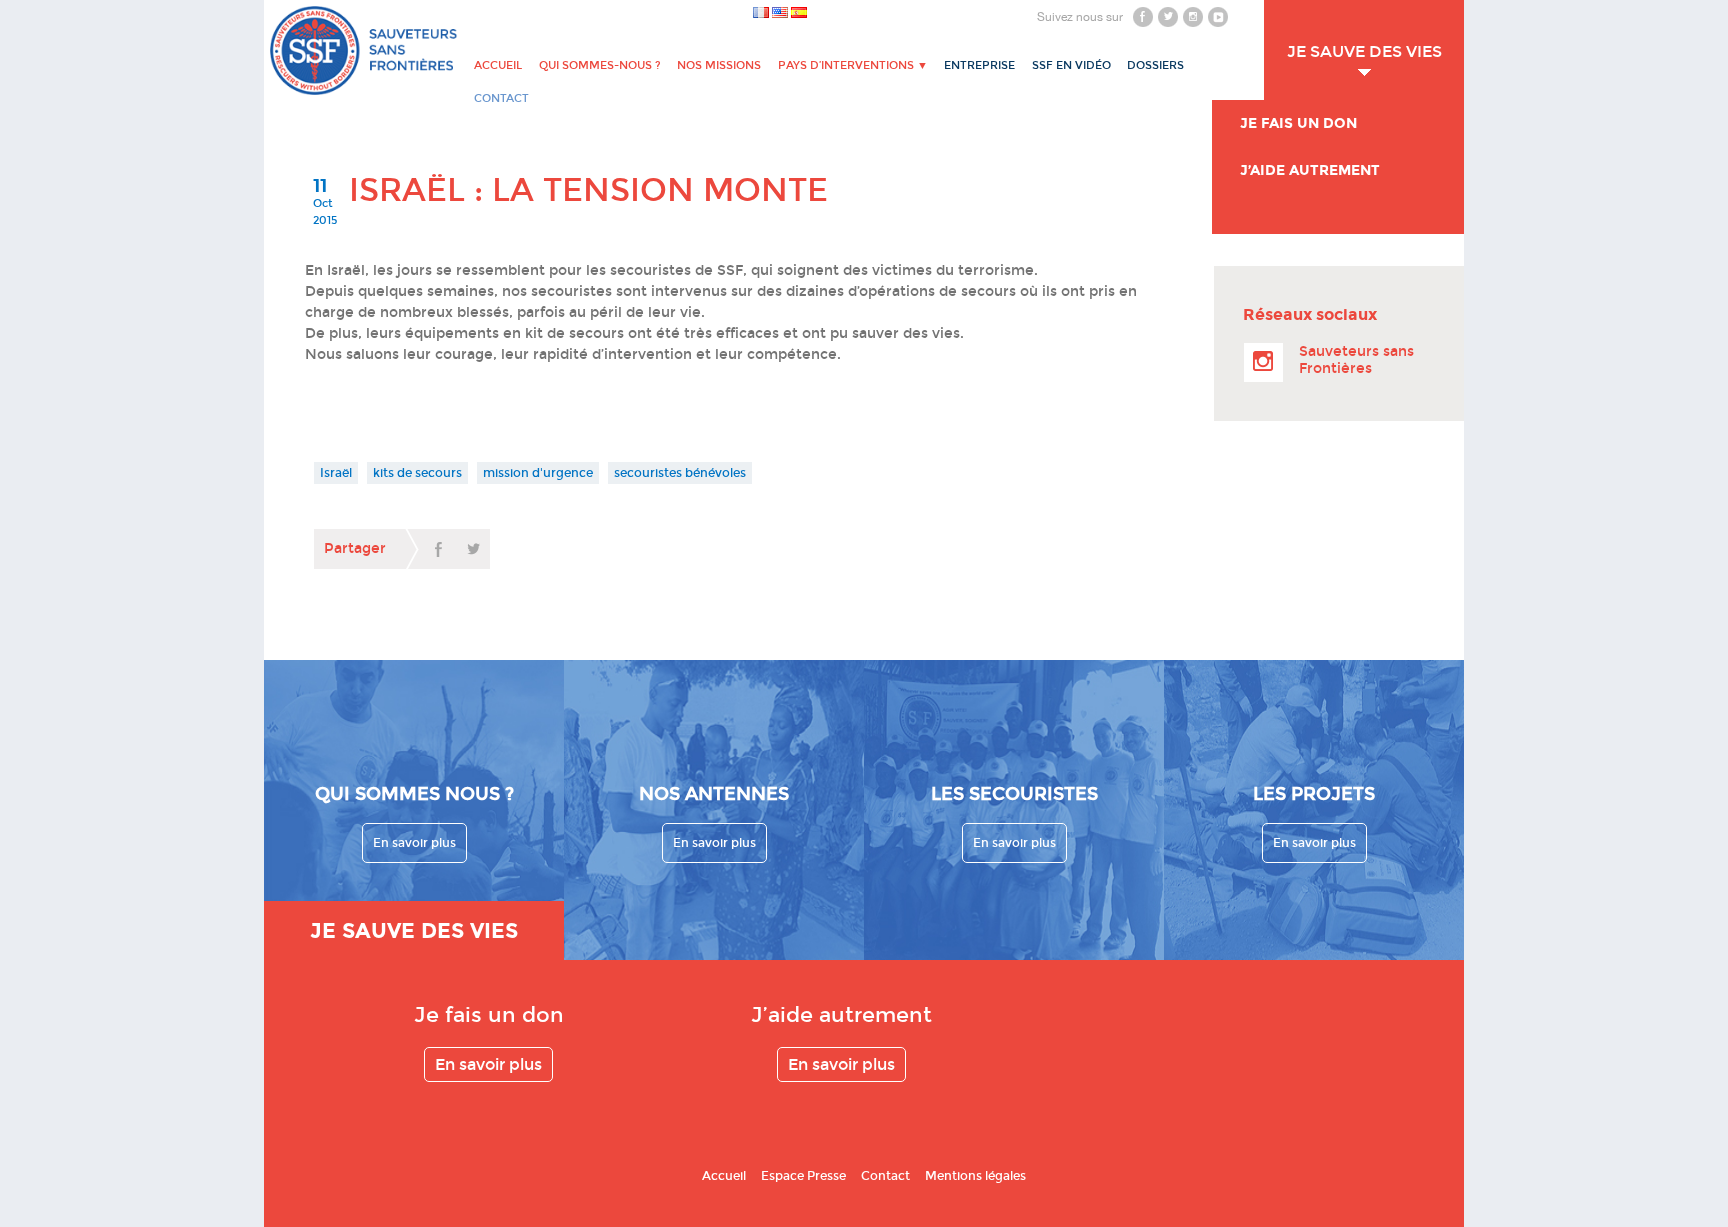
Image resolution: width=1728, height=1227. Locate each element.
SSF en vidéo (1071, 65)
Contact (885, 1176)
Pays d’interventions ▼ (853, 65)
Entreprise (979, 65)
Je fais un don (1298, 123)
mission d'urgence (538, 473)
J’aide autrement (1310, 170)
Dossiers (1155, 65)
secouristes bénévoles (680, 473)
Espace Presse (803, 1176)
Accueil (498, 65)
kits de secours (417, 473)
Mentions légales (975, 1176)
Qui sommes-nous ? (600, 65)
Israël (336, 473)
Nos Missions (719, 65)
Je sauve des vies (1364, 51)
